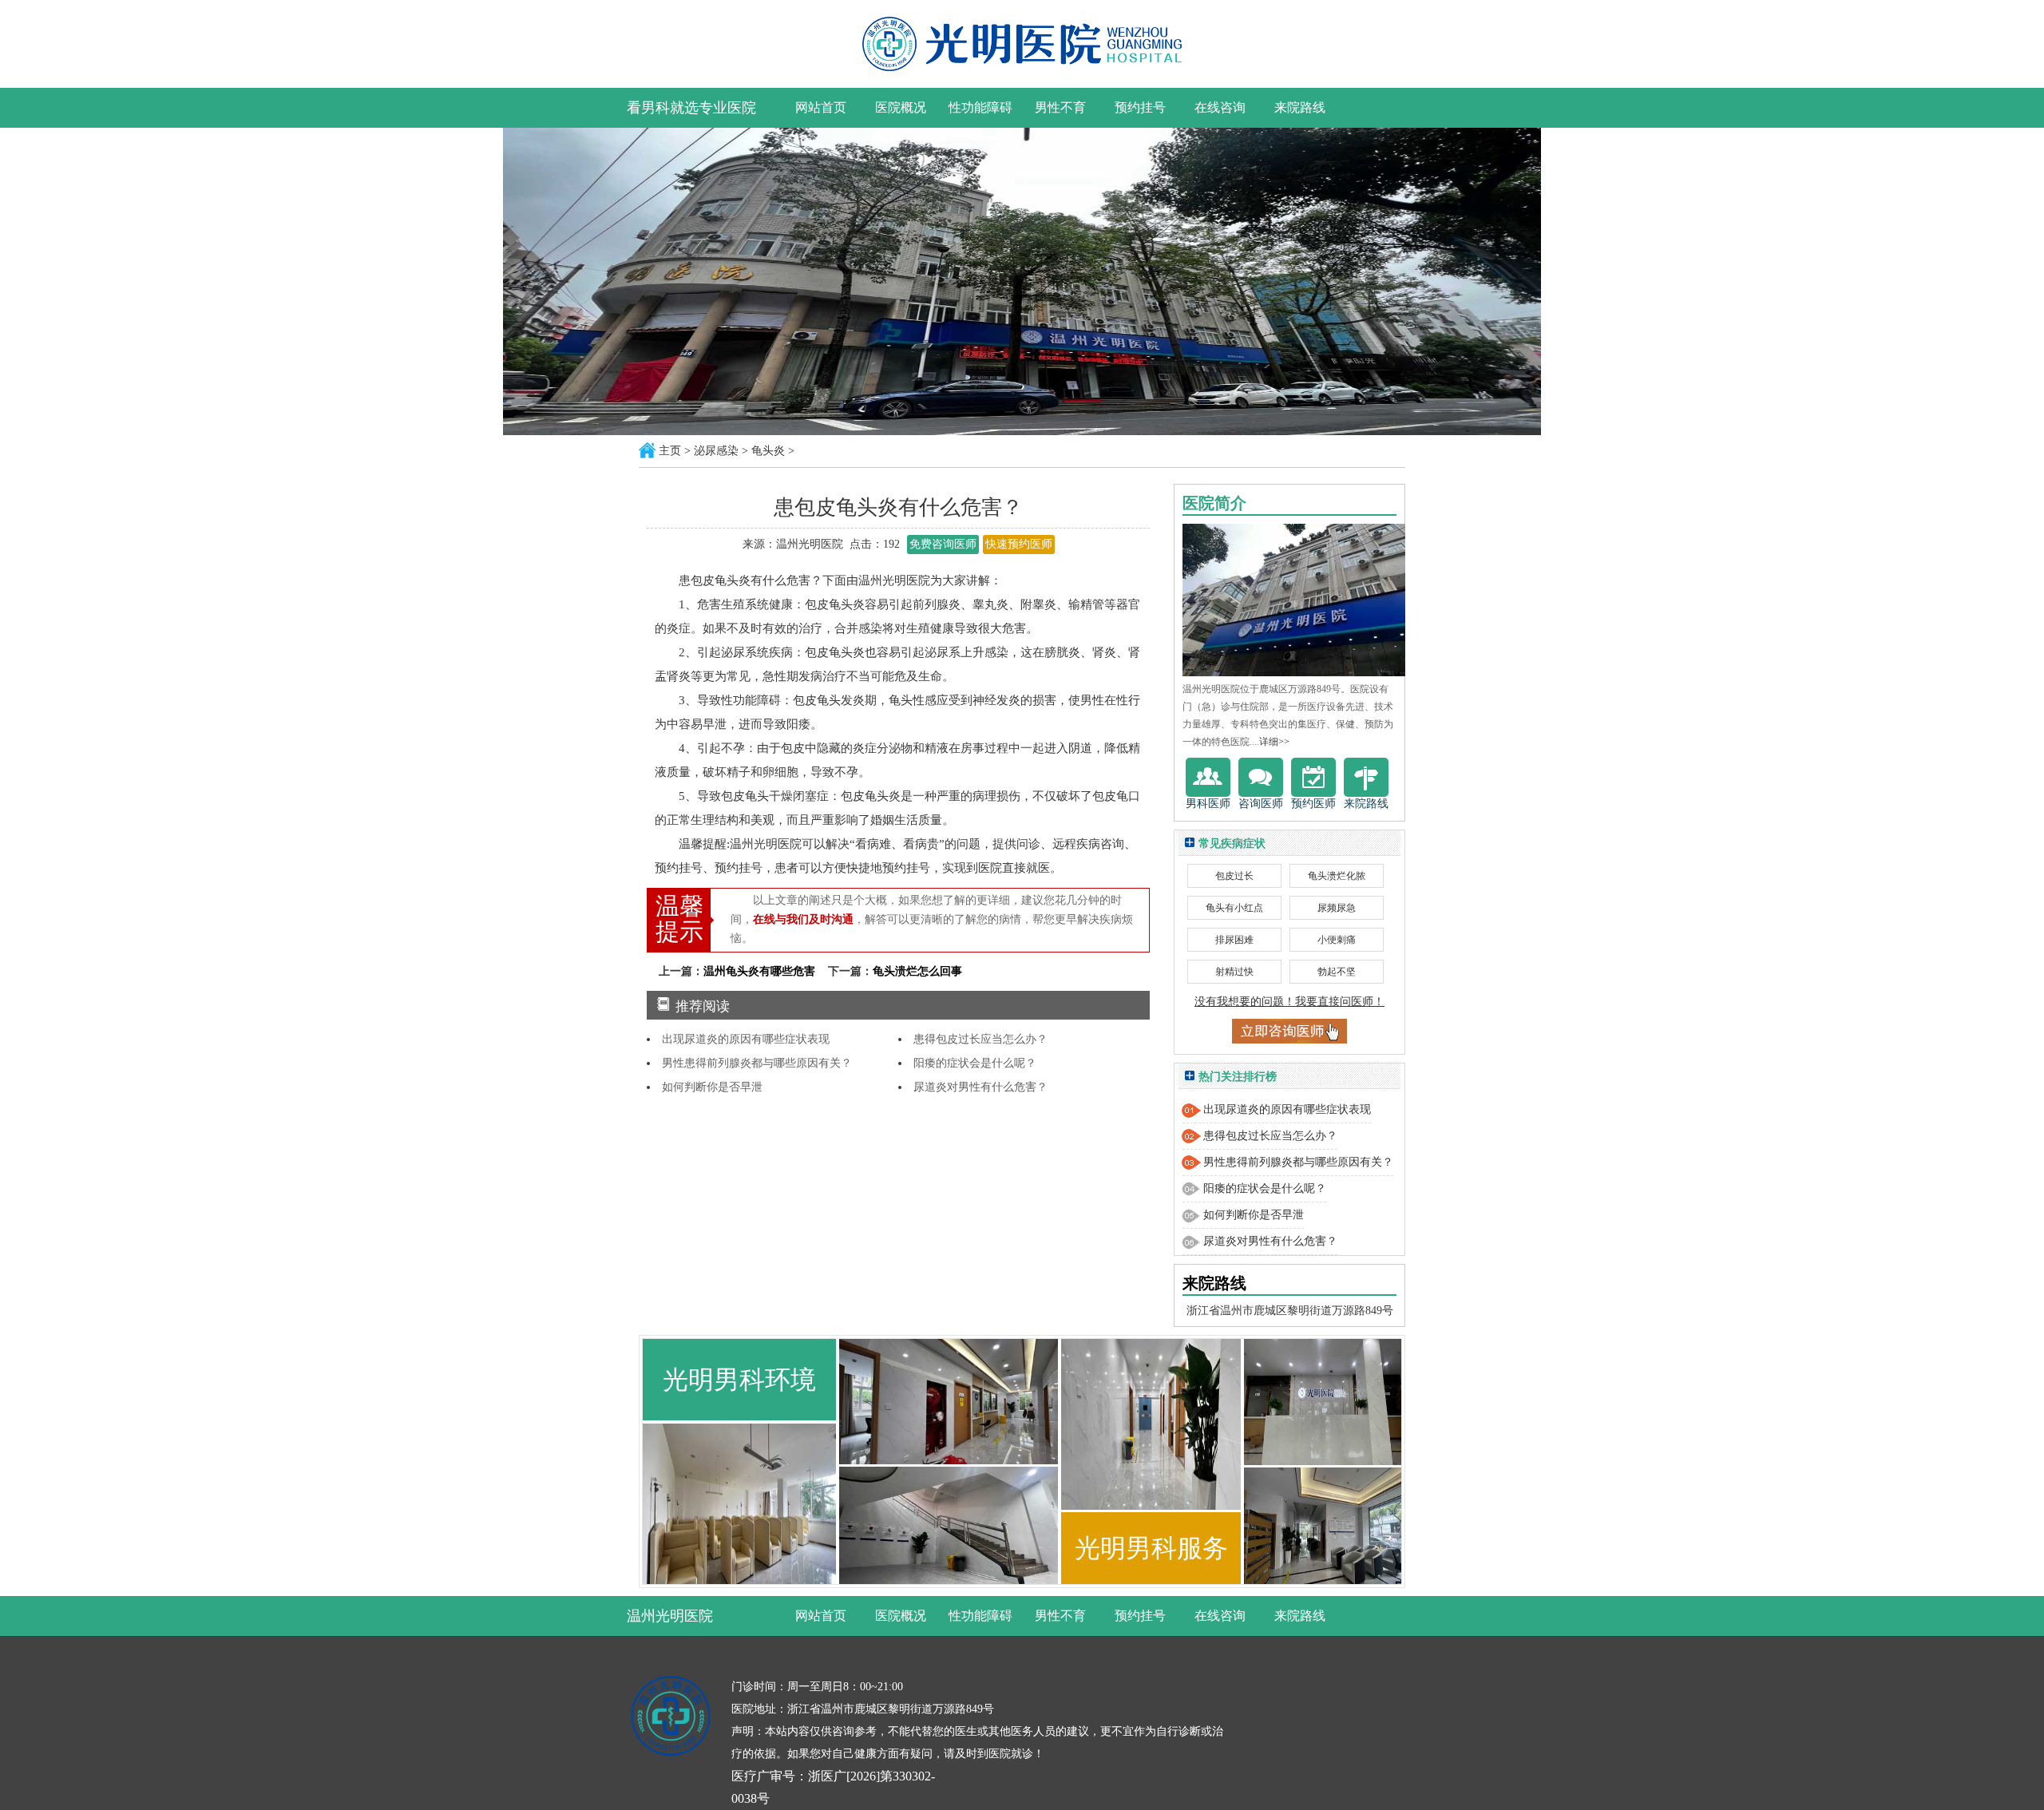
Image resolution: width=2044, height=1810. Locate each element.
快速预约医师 (1019, 544)
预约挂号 (1140, 107)
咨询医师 (1261, 804)
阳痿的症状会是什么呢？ (975, 1063)
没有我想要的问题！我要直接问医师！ (1289, 1002)
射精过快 (1234, 972)
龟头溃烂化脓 (1337, 876)
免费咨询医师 (943, 544)
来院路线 (1300, 107)
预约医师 (1313, 804)
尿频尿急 (1337, 908)
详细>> (1274, 742)
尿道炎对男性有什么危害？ (980, 1087)
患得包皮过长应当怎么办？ (980, 1039)
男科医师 (1208, 804)
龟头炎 (768, 451)
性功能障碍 (980, 107)
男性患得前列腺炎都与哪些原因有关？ (757, 1063)
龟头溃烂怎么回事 (917, 971)
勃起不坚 (1337, 972)
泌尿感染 (716, 451)
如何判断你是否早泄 (712, 1087)
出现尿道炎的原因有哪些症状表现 (746, 1039)
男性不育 (1060, 107)
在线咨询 (1220, 107)
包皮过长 (1234, 876)
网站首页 (821, 107)
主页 (670, 451)
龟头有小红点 (1234, 908)
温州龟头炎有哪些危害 (761, 971)
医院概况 (901, 107)
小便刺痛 (1337, 940)
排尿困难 (1234, 940)
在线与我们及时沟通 (803, 919)
